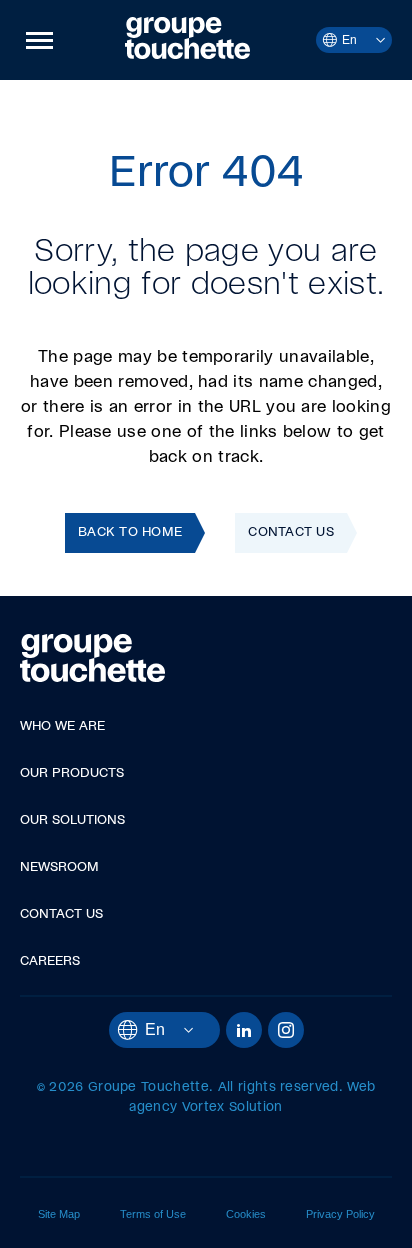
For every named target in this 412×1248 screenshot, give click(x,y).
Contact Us (291, 532)
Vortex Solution (232, 1107)
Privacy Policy (340, 1214)
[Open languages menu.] (371, 40)
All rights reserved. (280, 1087)
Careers (50, 961)
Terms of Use (153, 1214)
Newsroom (59, 867)
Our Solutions (72, 820)
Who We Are (62, 726)
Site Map (59, 1214)
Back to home (130, 532)
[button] (39, 40)
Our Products (72, 773)
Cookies (246, 1214)
